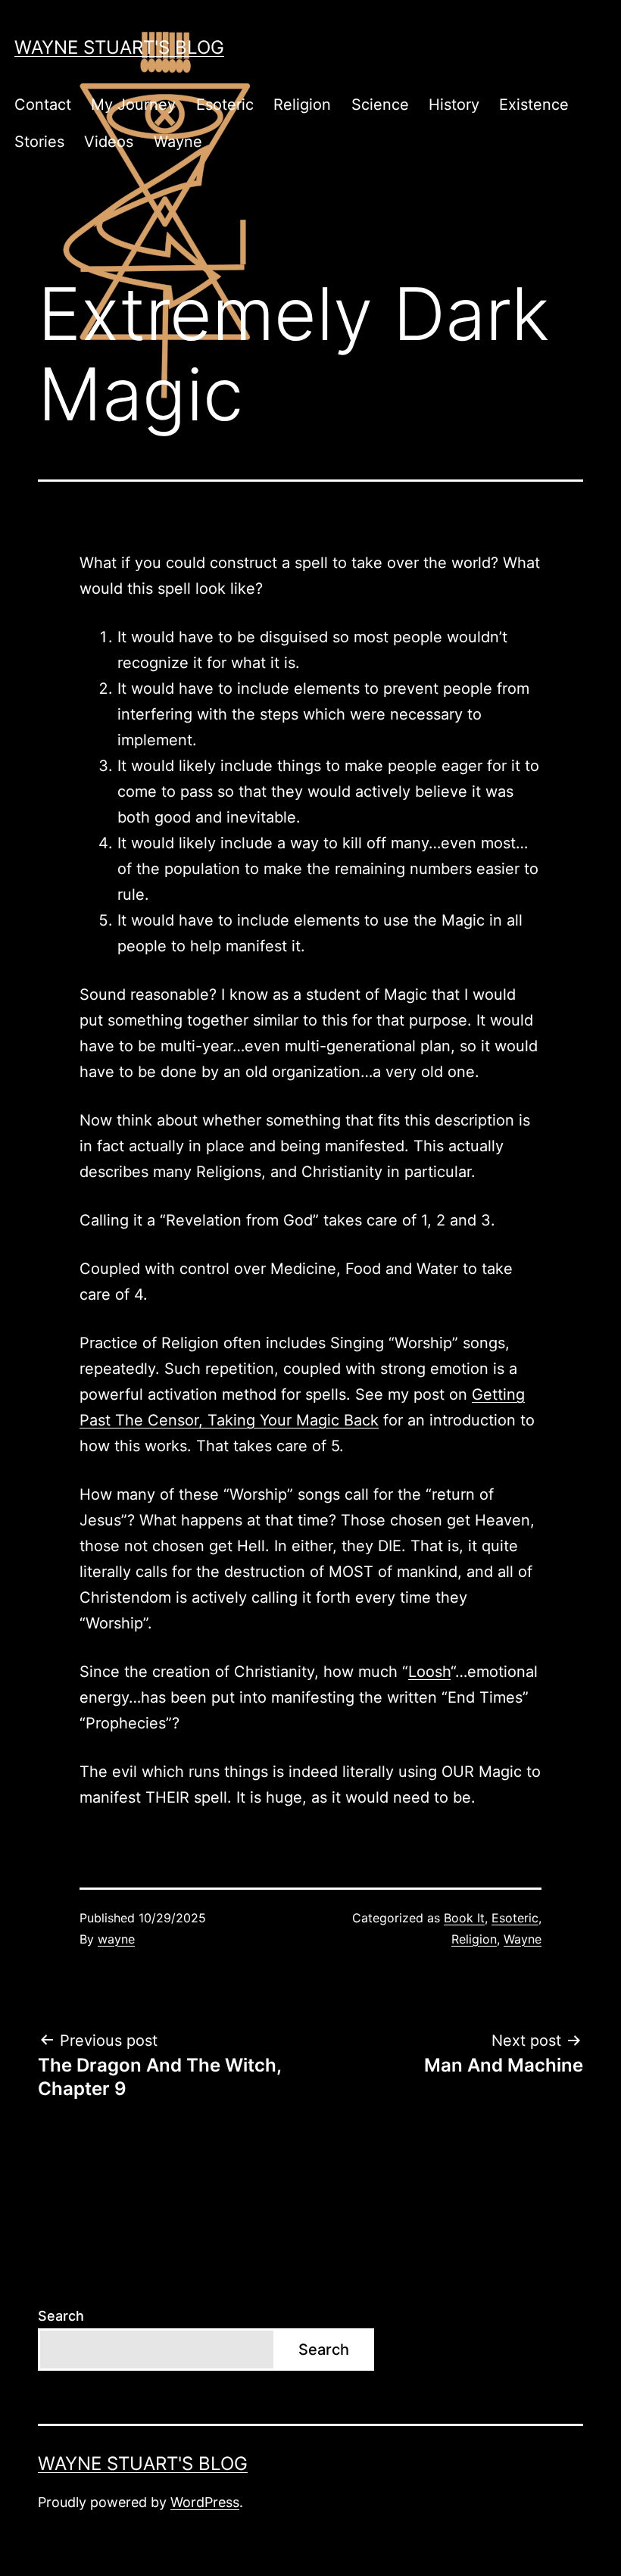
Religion (302, 105)
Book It (464, 1918)
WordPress (205, 2502)
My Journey (133, 105)
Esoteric (225, 105)
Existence (534, 105)
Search (61, 2316)
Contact (43, 105)
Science (380, 105)
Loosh (429, 1672)
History (454, 105)
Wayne (178, 142)
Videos (109, 142)
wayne (116, 1939)
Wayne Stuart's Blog (119, 47)
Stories (39, 142)
